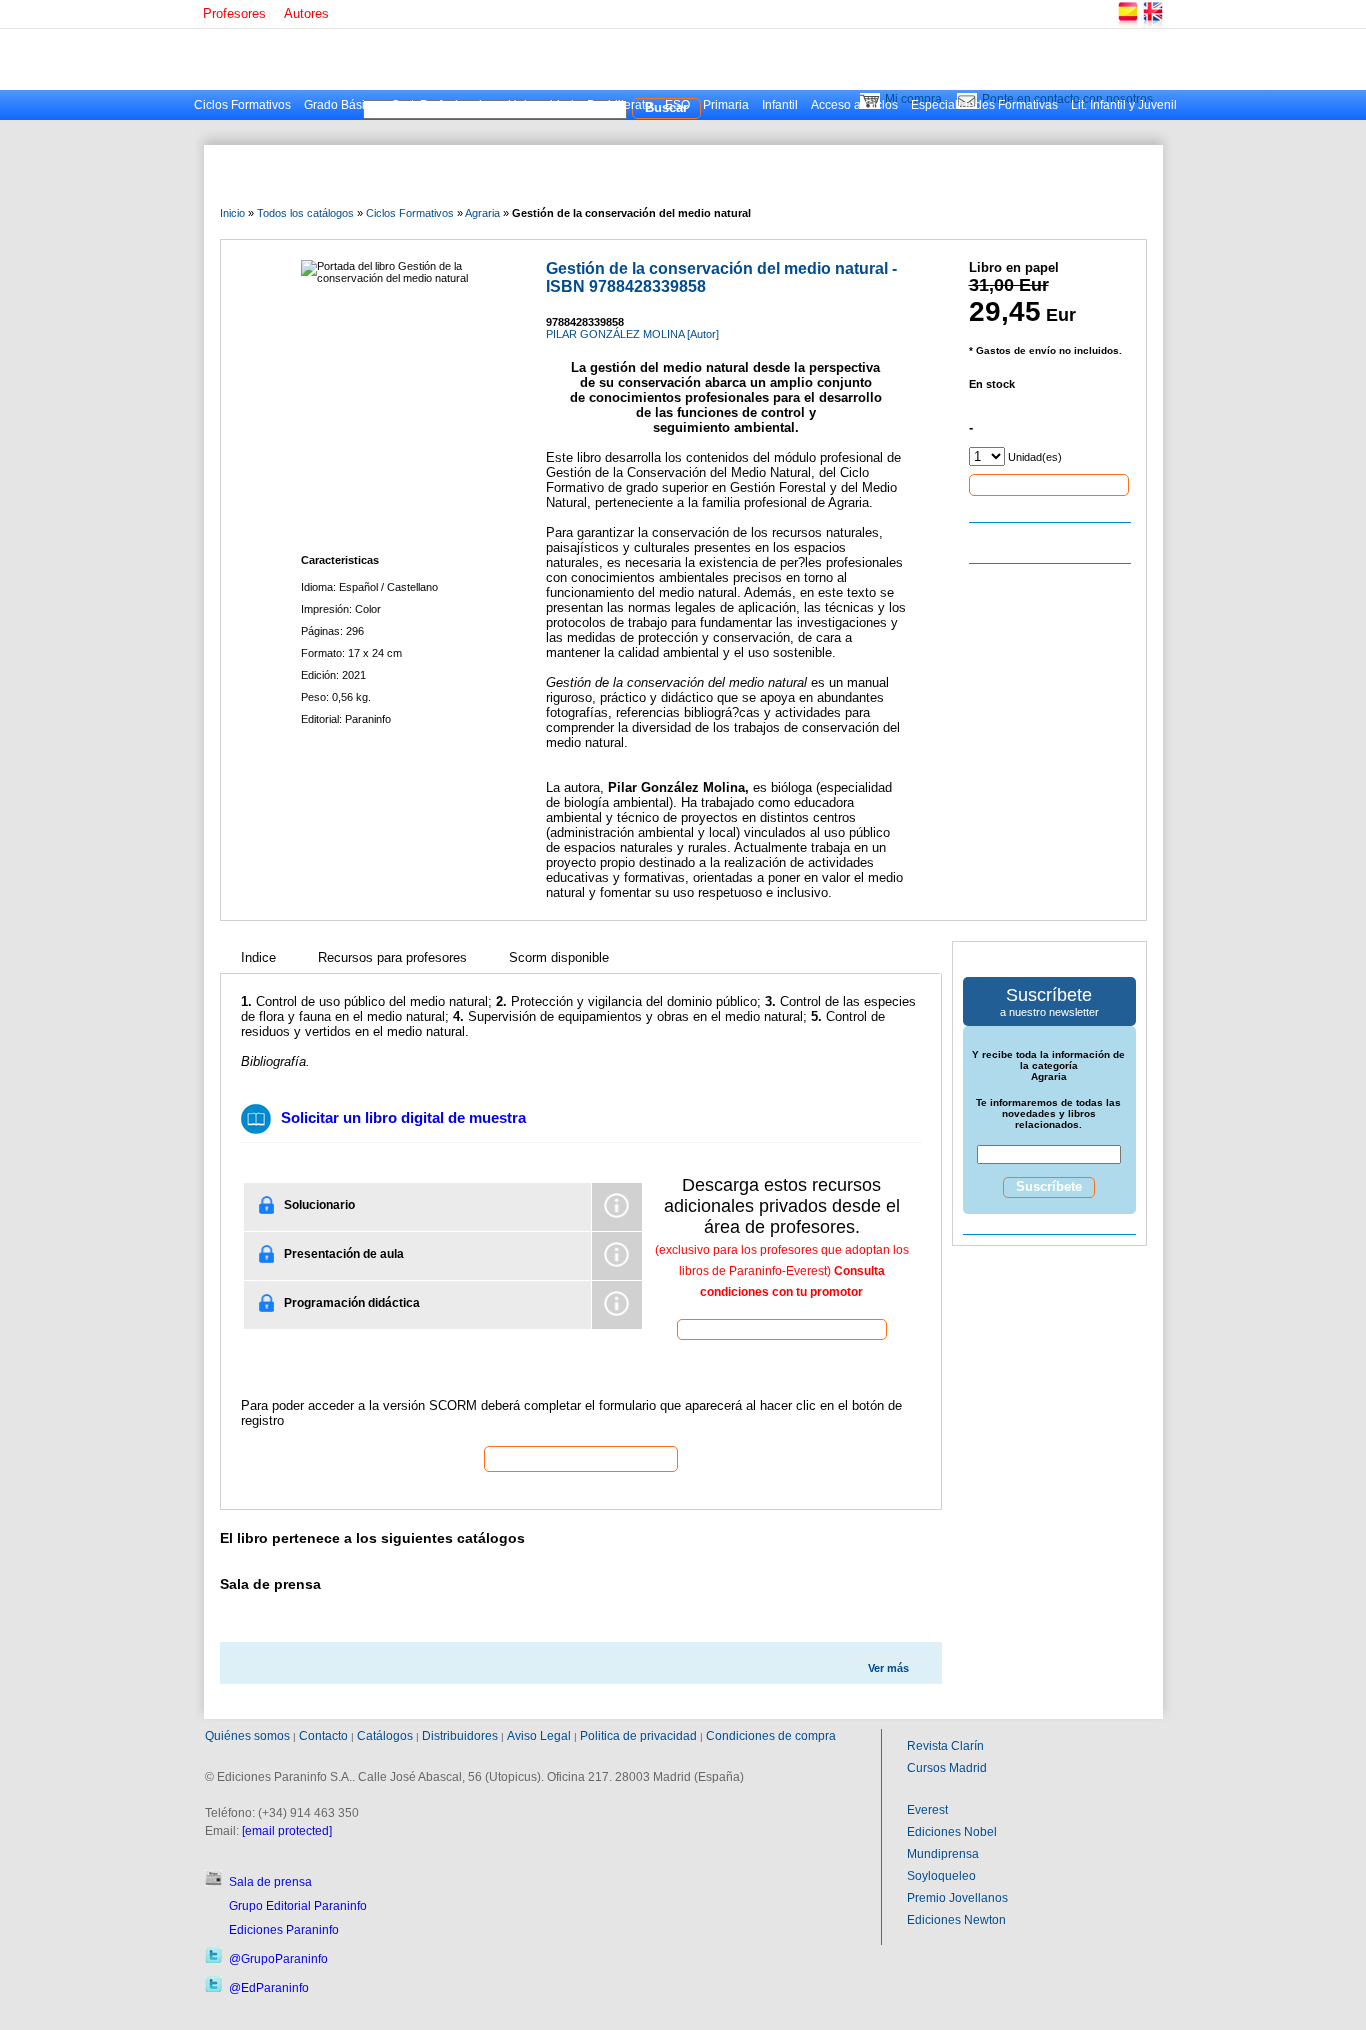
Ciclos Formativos (242, 105)
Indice (258, 957)
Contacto (323, 1736)
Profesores (234, 13)
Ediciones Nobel (952, 1832)
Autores (306, 13)
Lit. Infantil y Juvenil (1124, 105)
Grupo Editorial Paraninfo (298, 1906)
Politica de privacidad (638, 1736)
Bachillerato (619, 105)
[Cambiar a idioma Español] (1127, 24)
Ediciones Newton (956, 1920)
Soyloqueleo (941, 1876)
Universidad (541, 105)
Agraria (482, 213)
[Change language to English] (1152, 24)
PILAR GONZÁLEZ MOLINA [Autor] (632, 334)
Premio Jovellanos (957, 1898)
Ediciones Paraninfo (284, 1930)
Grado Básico (341, 105)
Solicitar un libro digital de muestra (403, 1117)
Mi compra (913, 99)
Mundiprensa (943, 1854)
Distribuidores (460, 1736)
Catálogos (385, 1736)
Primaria (726, 105)
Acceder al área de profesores (782, 1328)
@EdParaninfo (269, 1988)
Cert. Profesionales (443, 105)
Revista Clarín (945, 1746)
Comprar (1049, 484)
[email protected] (287, 1831)
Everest (927, 1810)
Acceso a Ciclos (854, 105)
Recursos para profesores (392, 957)
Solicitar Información (581, 1458)
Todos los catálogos (305, 213)
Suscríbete (1049, 1186)
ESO (677, 105)
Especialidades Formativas (984, 105)
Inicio (232, 213)
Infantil (780, 105)
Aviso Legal (539, 1736)
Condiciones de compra (771, 1736)
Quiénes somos (247, 1736)
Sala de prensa (270, 1882)
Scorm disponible (559, 957)
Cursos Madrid (947, 1768)
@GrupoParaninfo (278, 1959)
